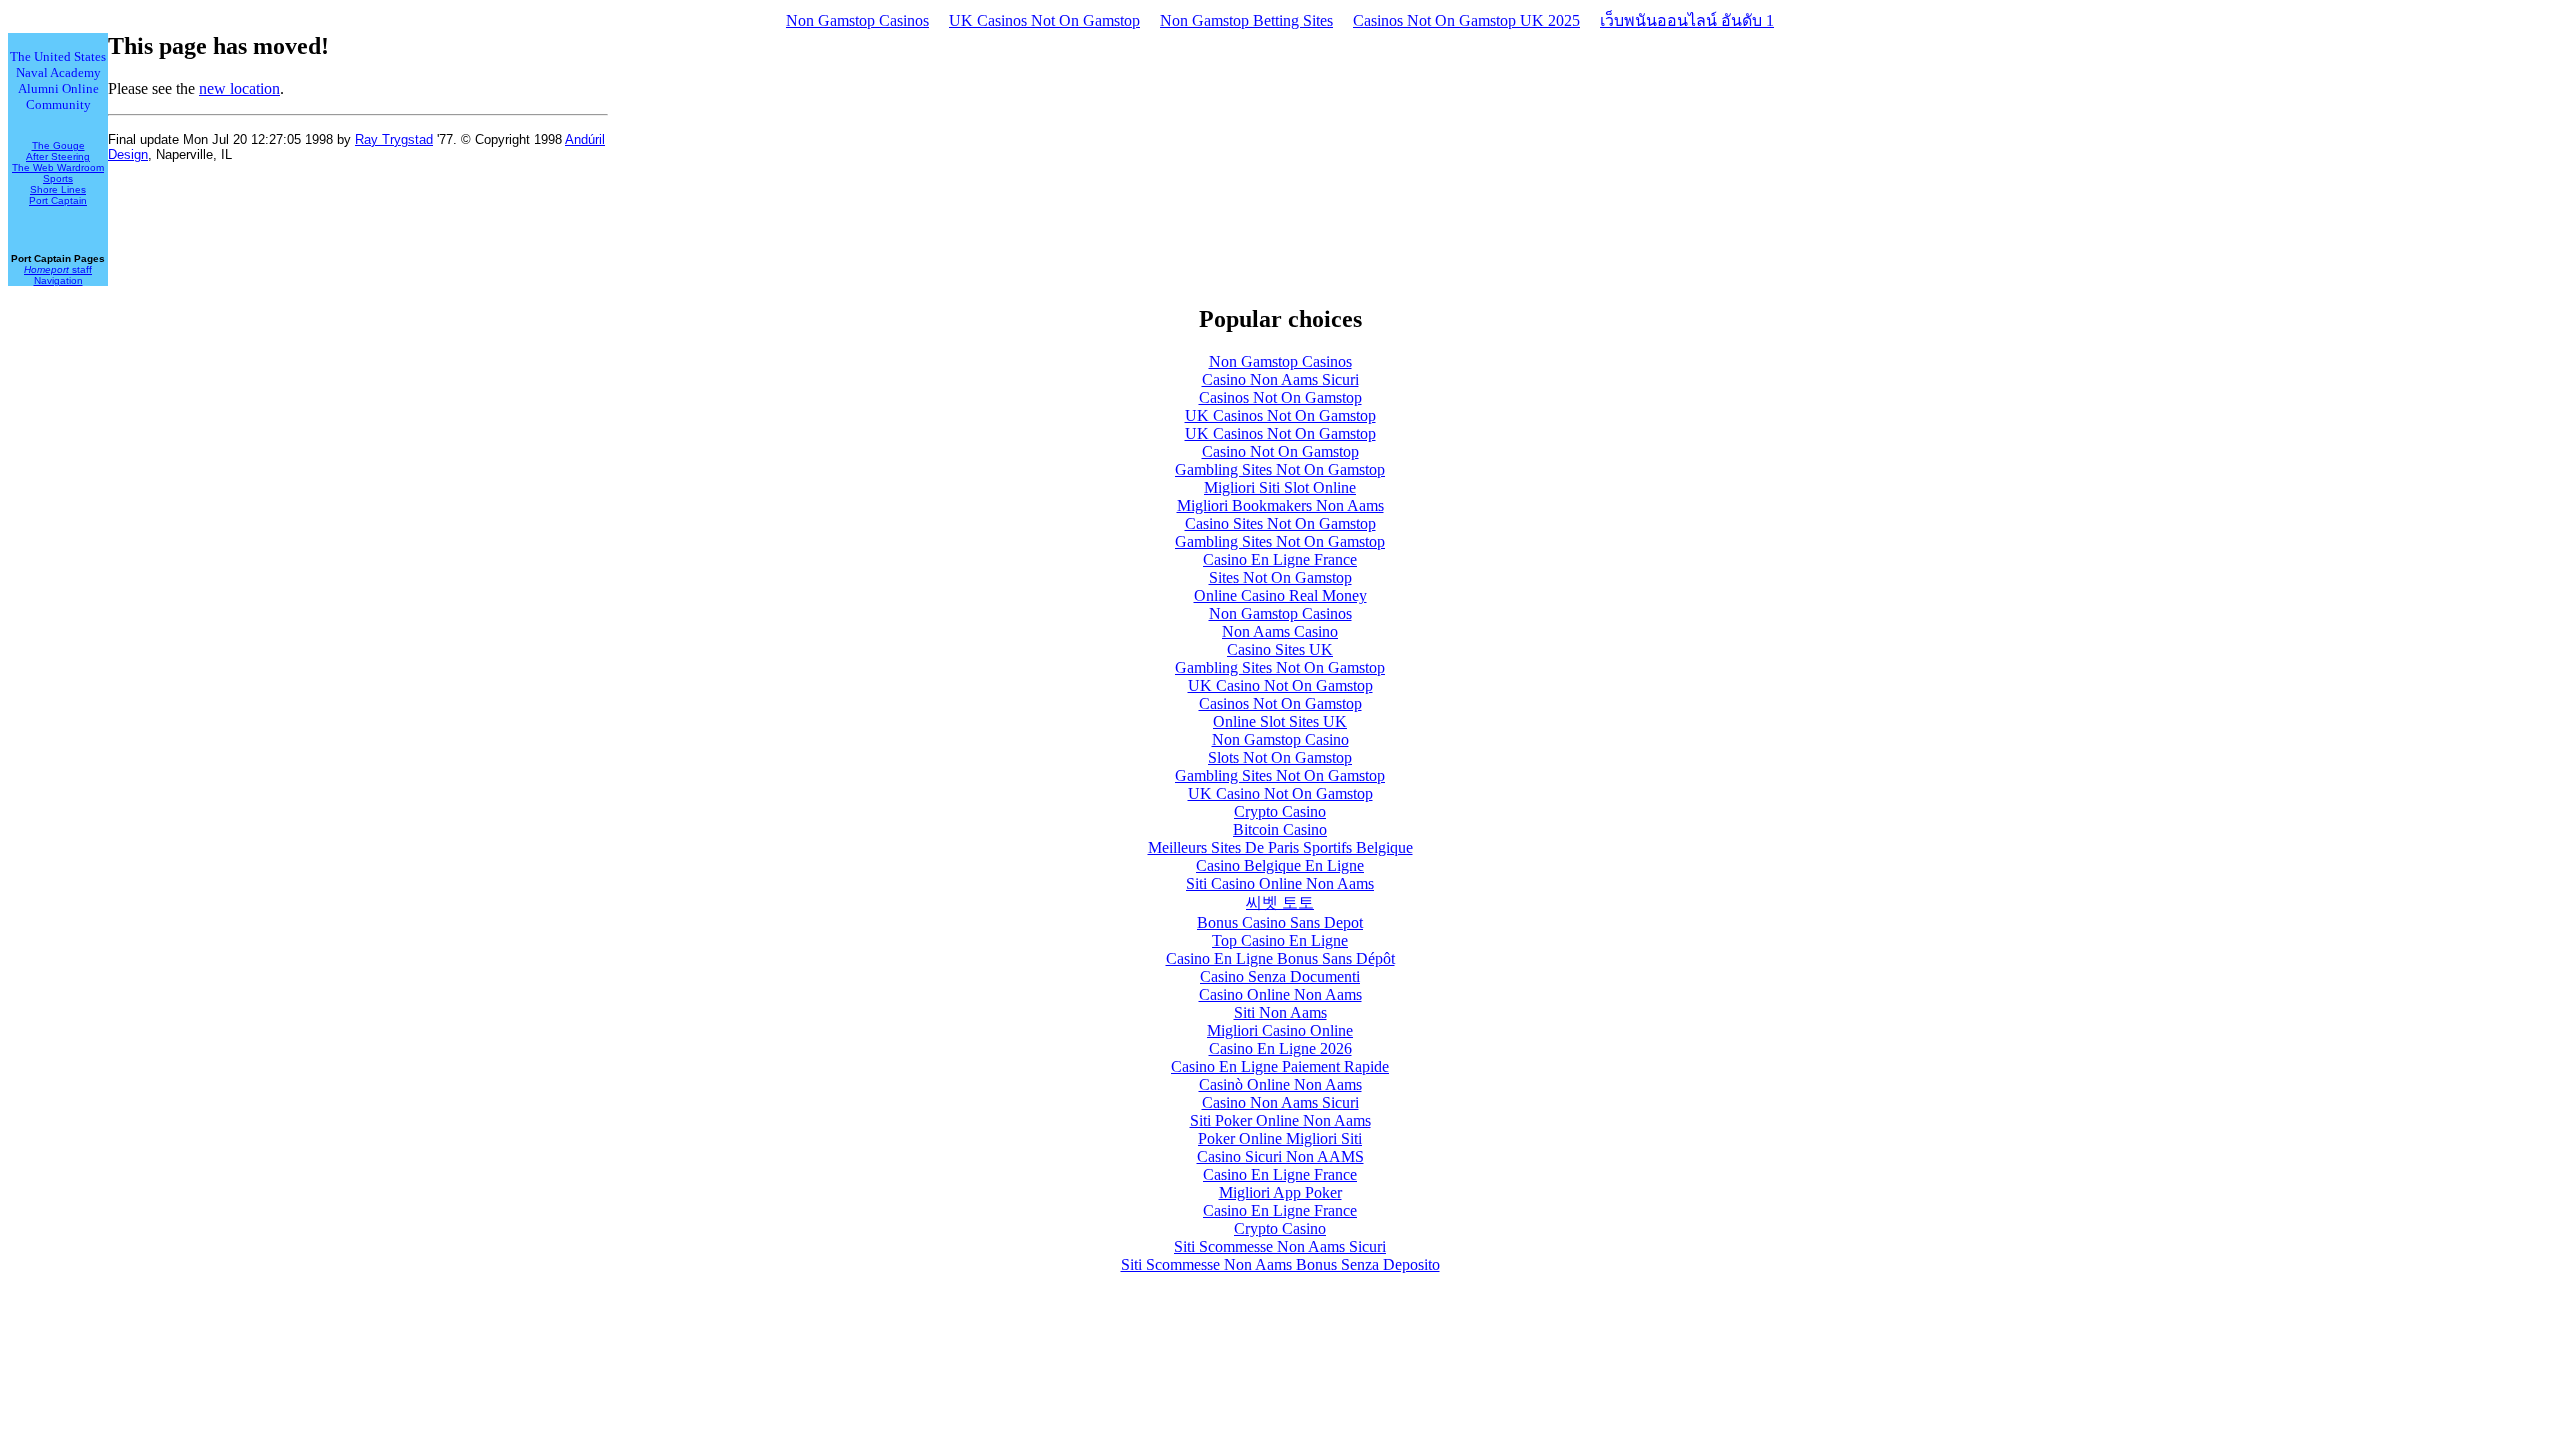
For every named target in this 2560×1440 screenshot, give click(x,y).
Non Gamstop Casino (1280, 739)
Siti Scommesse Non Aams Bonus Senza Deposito (1280, 1264)
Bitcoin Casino (1280, 829)
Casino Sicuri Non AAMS (1280, 1156)
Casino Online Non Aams (1280, 994)
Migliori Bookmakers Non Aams (1280, 505)
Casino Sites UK (1280, 649)
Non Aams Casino (1280, 631)
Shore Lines (58, 189)
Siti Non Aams (1280, 1012)
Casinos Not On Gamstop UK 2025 (1466, 20)
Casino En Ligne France (1280, 559)
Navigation (58, 280)
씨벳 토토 (1280, 902)
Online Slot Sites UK (1280, 721)
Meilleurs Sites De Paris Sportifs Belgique (1280, 847)
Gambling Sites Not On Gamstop (1280, 469)
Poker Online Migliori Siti (1280, 1138)
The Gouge (58, 145)
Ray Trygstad (394, 139)
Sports (58, 178)
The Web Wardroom (58, 167)
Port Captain (58, 200)
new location (239, 88)
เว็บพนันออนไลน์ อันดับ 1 (1687, 20)
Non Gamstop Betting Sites (1246, 20)
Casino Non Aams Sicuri (1280, 379)
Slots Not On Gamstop (1280, 757)
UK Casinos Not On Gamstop (1044, 20)
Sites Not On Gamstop (1280, 577)
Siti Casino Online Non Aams (1280, 883)
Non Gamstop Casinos (857, 20)
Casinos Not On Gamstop (1280, 397)
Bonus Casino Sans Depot (1280, 922)
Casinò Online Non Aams (1280, 1084)
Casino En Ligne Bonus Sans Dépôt (1280, 958)
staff (58, 269)
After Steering (58, 156)
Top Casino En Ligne (1280, 940)
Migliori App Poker (1280, 1192)
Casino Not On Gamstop (1280, 451)
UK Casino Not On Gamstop (1280, 685)
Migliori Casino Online (1280, 1030)
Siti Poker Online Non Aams (1280, 1120)
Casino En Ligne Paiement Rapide (1280, 1066)
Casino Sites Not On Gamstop (1280, 523)
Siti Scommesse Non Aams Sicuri (1280, 1246)
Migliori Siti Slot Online (1280, 487)
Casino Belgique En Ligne (1280, 865)
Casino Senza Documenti (1280, 976)
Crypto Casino (1280, 811)
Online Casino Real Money (1280, 595)
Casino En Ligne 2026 (1280, 1048)
